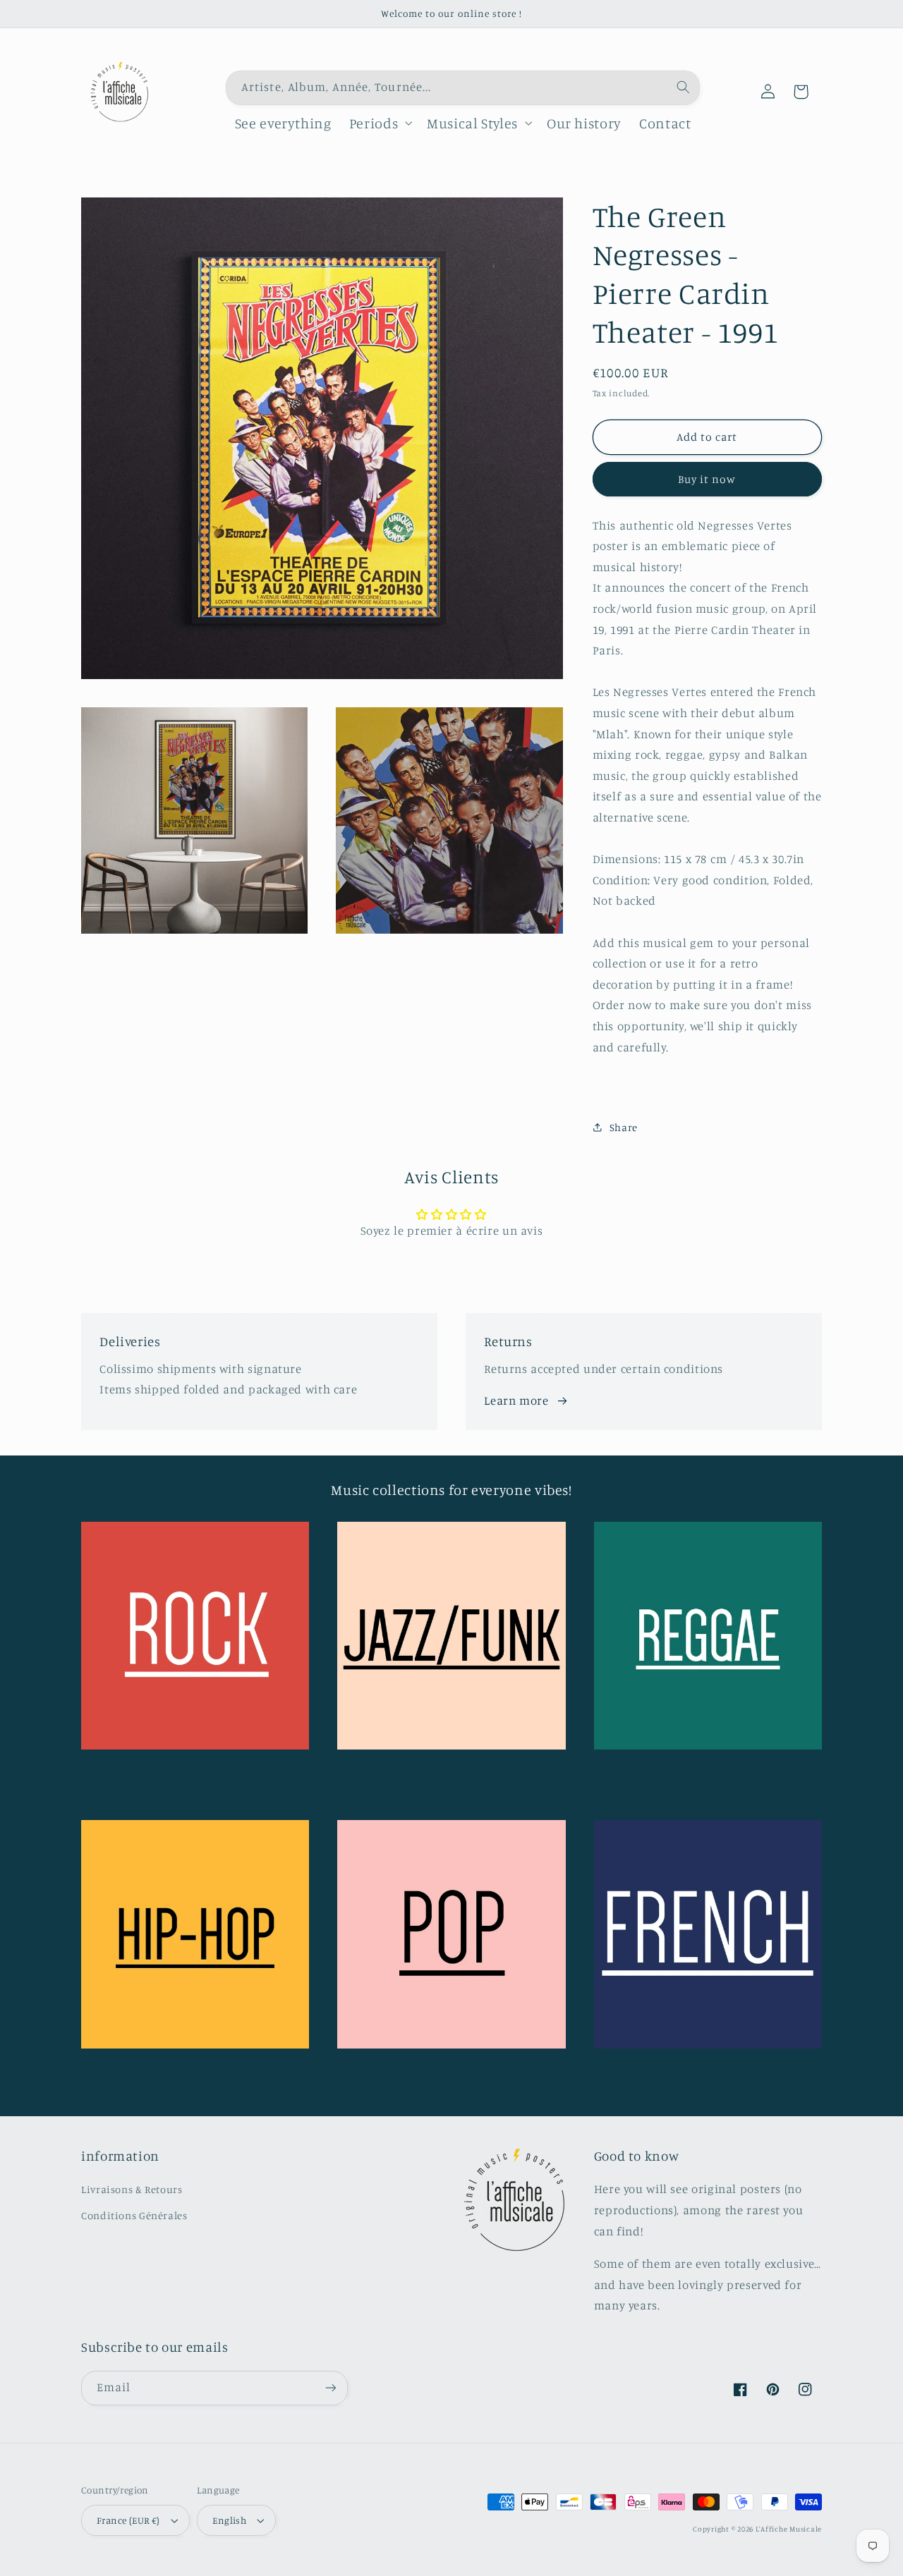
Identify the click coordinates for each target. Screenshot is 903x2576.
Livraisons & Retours (132, 2189)
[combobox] (463, 88)
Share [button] (624, 1127)
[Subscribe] (331, 2388)
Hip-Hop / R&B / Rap (187, 2069)
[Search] (683, 87)
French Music (699, 2069)
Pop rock (187, 1770)
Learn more (516, 1400)
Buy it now (707, 479)
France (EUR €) (128, 2520)
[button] (379, 123)
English (229, 2520)
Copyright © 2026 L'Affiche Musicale (757, 2529)
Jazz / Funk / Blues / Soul (443, 1770)
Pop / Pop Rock (443, 2069)
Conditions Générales (134, 2215)
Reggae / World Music (699, 1770)
